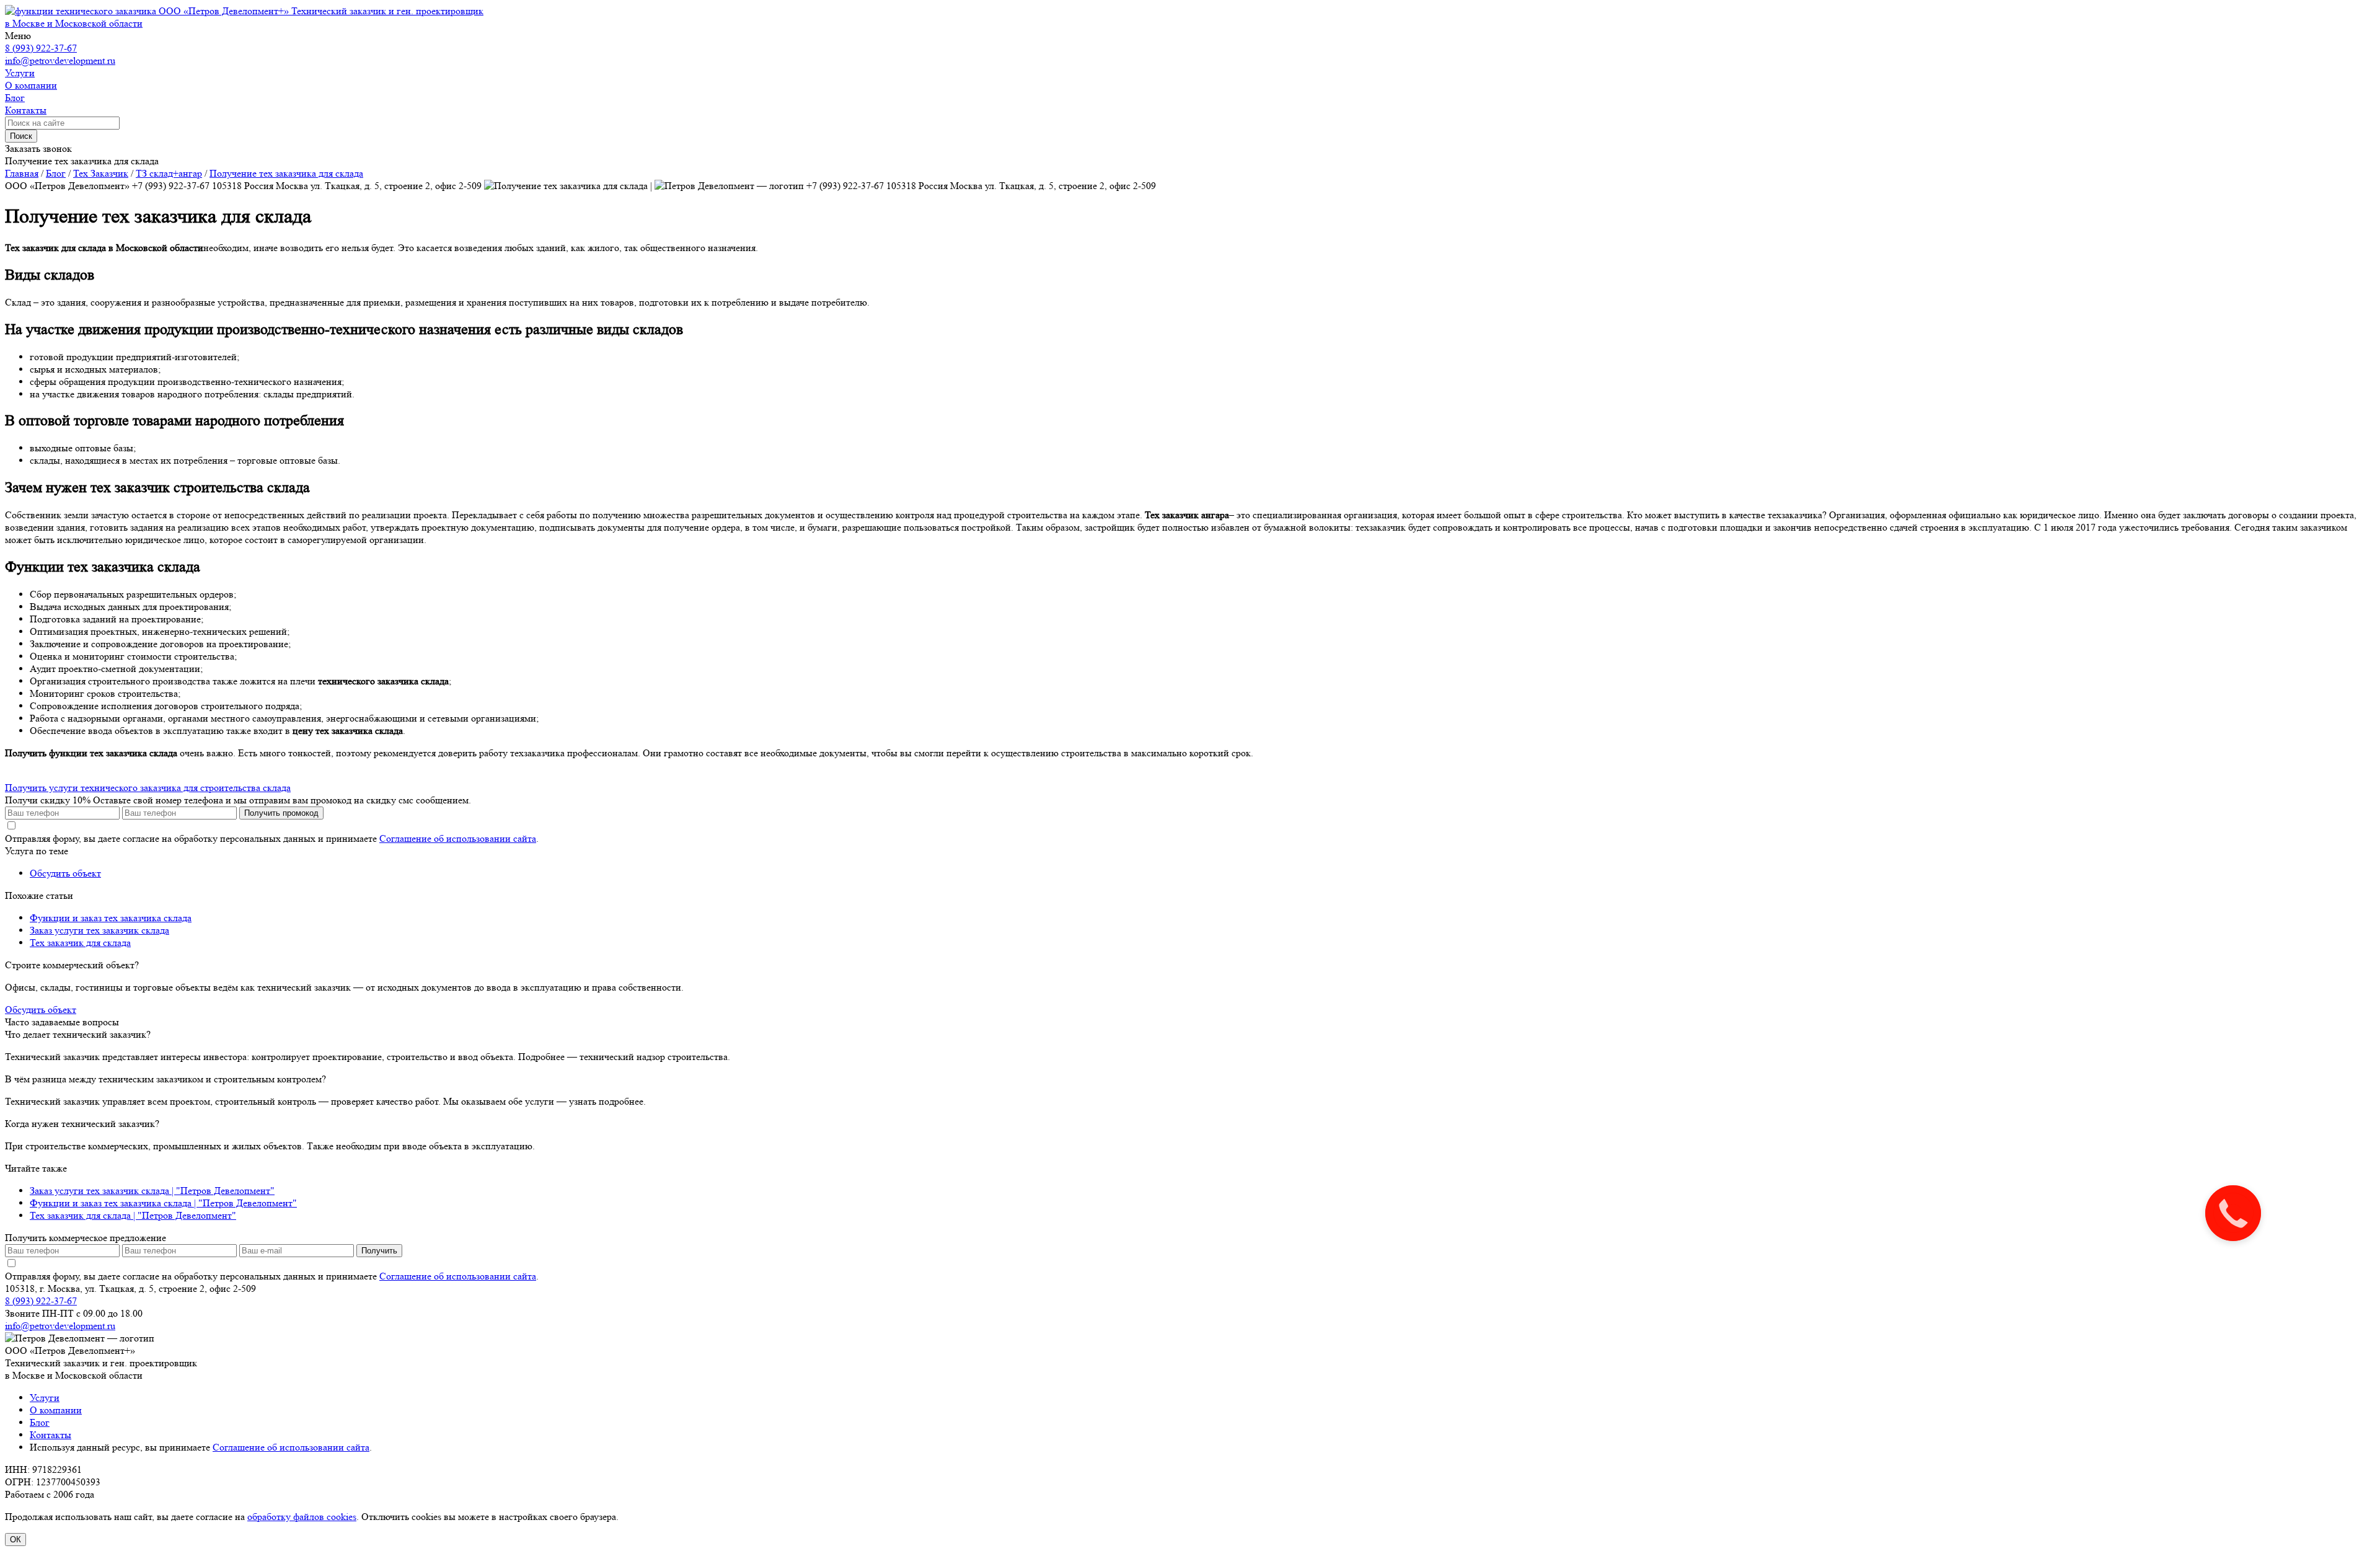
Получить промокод (281, 813)
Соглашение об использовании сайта (458, 838)
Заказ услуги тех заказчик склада (99, 930)
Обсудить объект (65, 873)
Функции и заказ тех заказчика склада (111, 918)
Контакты (51, 1435)
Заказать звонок (38, 148)
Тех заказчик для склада (80, 943)
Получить (379, 1251)
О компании (56, 1410)
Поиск (21, 136)
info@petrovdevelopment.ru (60, 60)
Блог (40, 1422)
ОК (15, 1540)
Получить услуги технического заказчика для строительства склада (148, 788)
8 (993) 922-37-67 (41, 48)
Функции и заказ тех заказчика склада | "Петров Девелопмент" (163, 1203)
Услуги (45, 1398)
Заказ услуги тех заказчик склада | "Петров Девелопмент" (152, 1191)
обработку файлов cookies (302, 1517)
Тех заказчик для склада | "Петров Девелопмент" (133, 1215)
